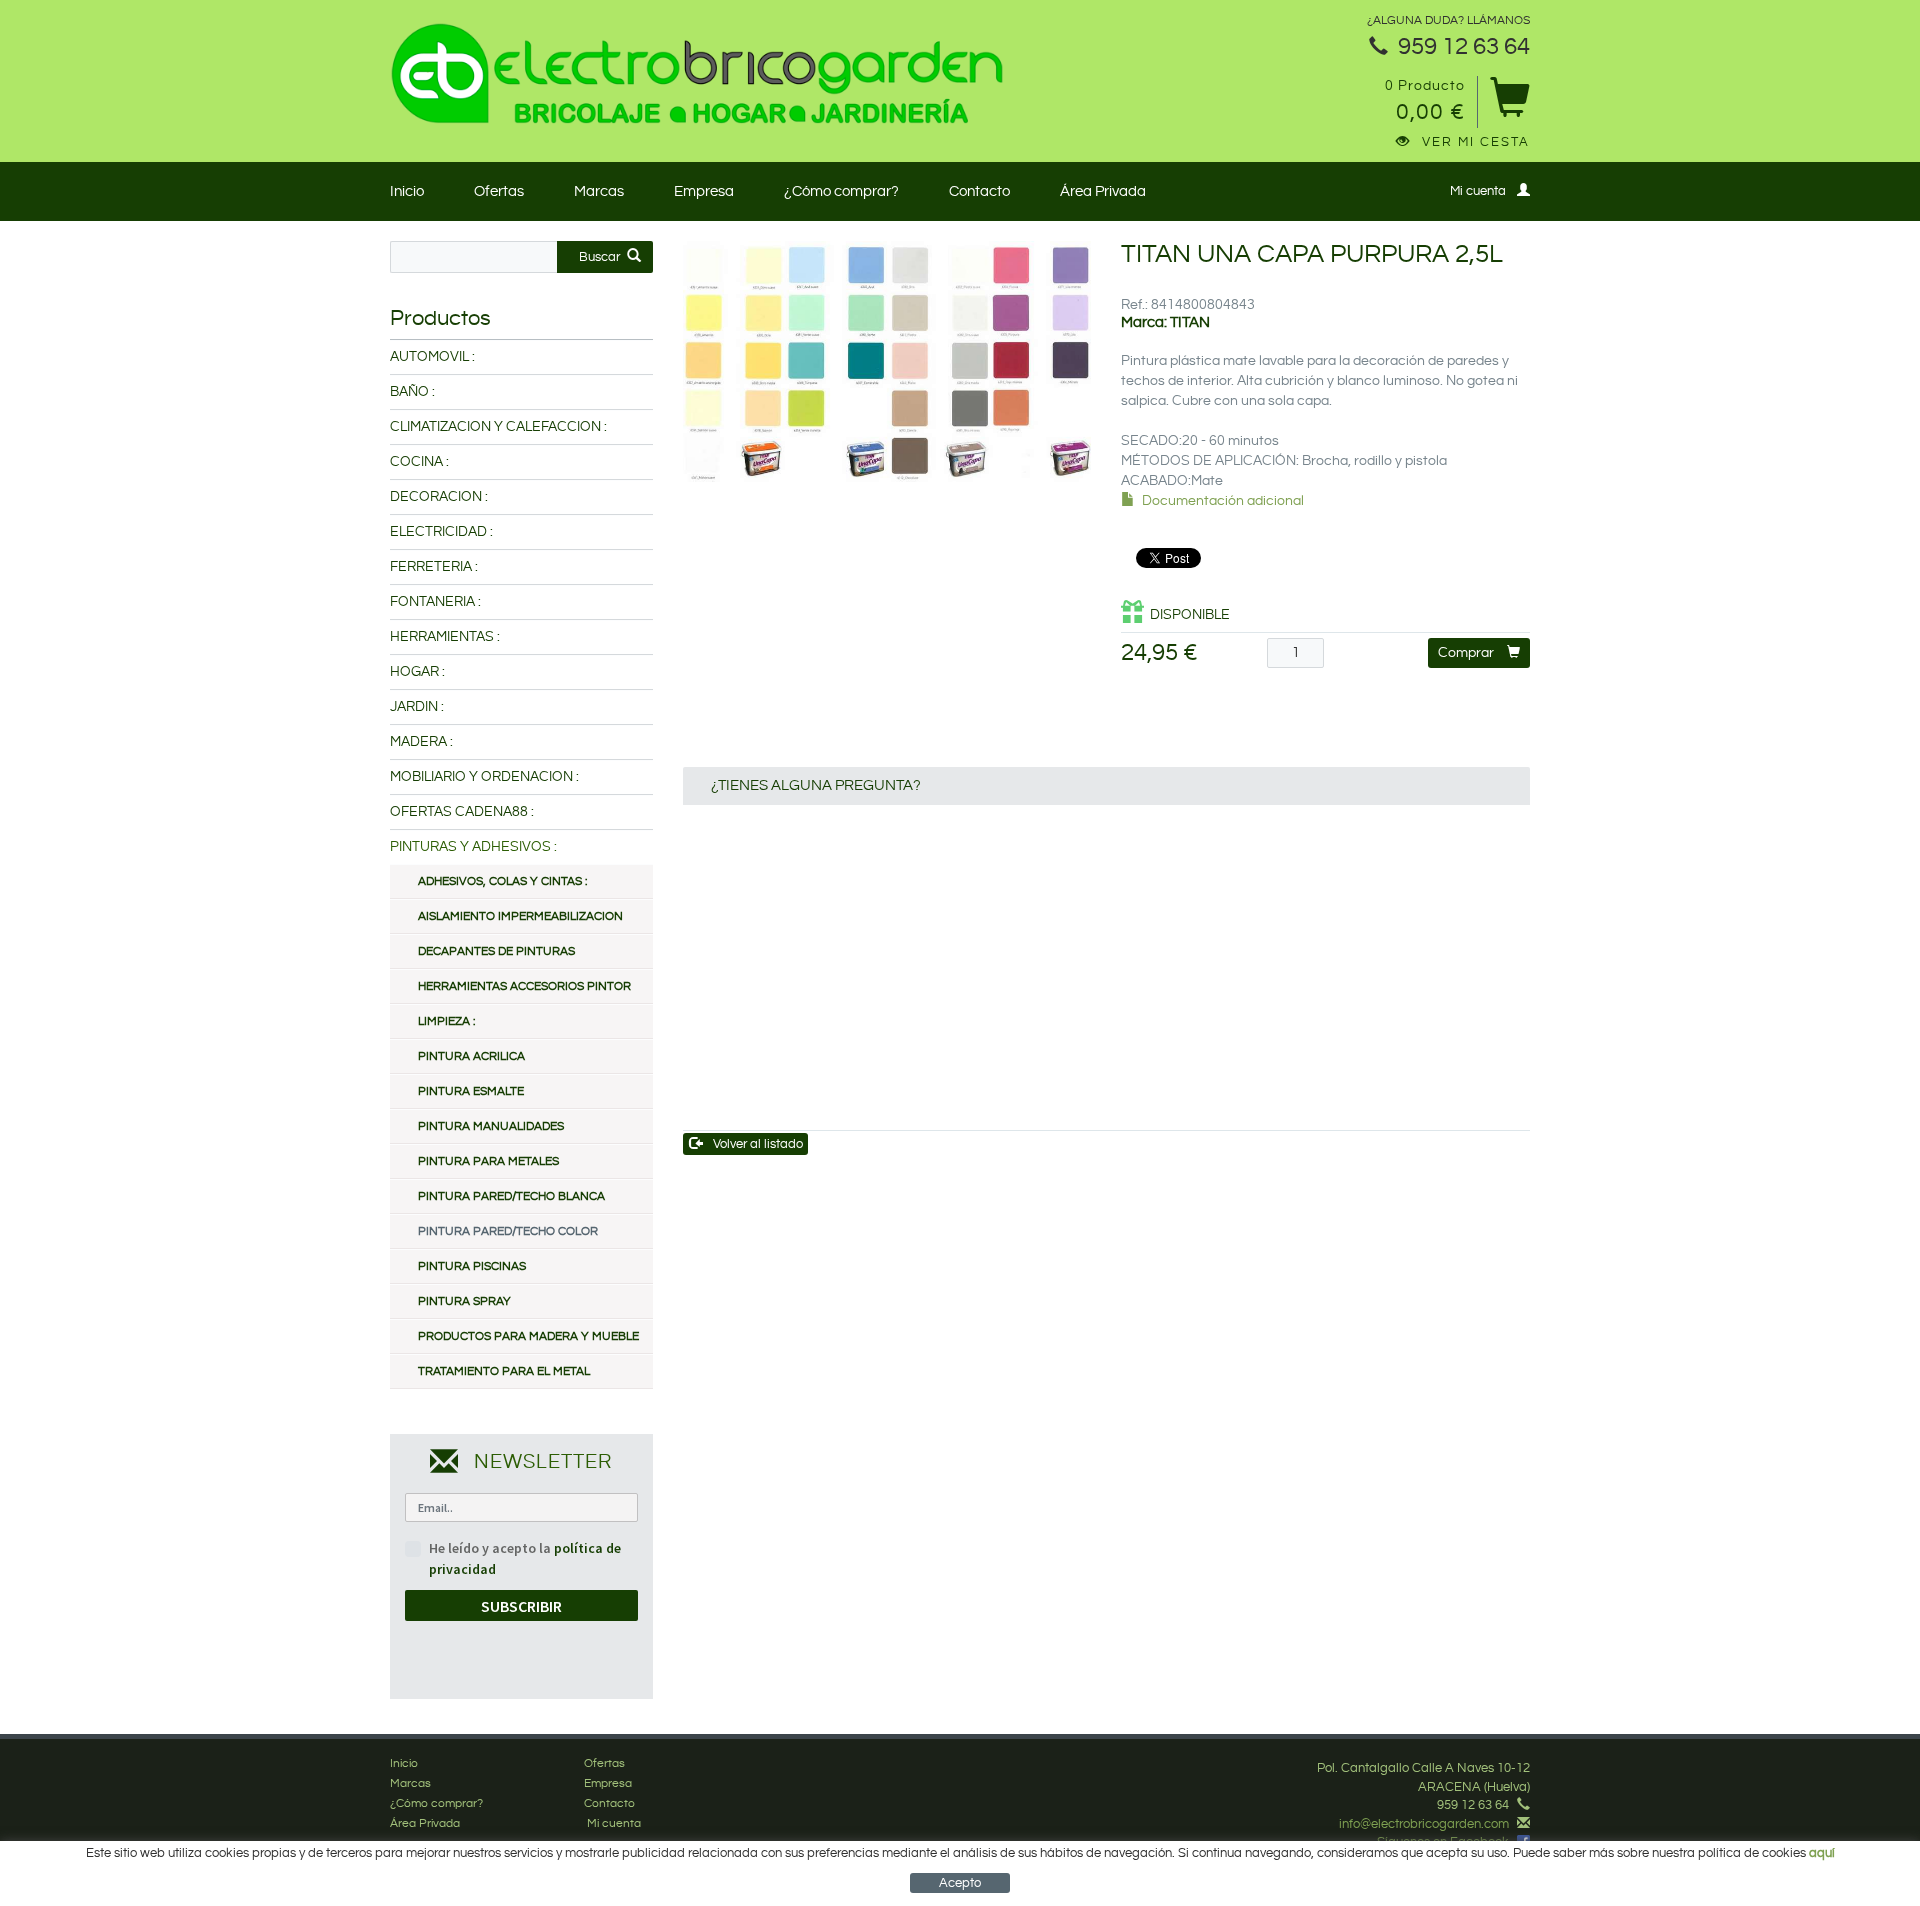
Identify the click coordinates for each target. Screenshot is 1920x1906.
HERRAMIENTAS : (445, 637)
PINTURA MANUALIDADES (491, 1126)
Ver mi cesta (1476, 142)
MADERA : (421, 742)
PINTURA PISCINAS (472, 1266)
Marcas (599, 191)
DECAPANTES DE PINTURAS (496, 951)
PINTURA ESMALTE (471, 1091)
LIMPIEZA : (446, 1021)
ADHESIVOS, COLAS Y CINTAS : (502, 881)
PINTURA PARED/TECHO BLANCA (511, 1196)
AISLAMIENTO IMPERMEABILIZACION (520, 916)
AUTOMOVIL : (432, 357)
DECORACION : (439, 497)
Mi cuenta (1478, 191)
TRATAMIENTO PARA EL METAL (504, 1371)
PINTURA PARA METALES (488, 1161)
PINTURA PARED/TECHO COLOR (508, 1231)
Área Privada (1103, 191)
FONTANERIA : (435, 602)
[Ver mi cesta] (1509, 104)
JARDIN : (417, 707)
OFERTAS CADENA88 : (462, 812)
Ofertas (499, 191)
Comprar (1466, 653)
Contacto (979, 191)
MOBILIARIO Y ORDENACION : (484, 777)
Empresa (704, 191)
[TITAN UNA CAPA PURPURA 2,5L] (887, 361)
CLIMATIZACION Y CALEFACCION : (498, 427)
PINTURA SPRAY (464, 1301)
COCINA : (419, 462)
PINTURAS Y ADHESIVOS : (473, 847)
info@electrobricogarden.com (1424, 1824)
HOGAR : (417, 672)
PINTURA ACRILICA (471, 1056)
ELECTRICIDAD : (441, 532)
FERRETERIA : (434, 567)
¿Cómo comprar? (841, 191)
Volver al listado (758, 1144)
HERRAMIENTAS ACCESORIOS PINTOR (524, 986)
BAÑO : (412, 392)
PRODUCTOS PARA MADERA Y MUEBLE (528, 1336)
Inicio (407, 191)
